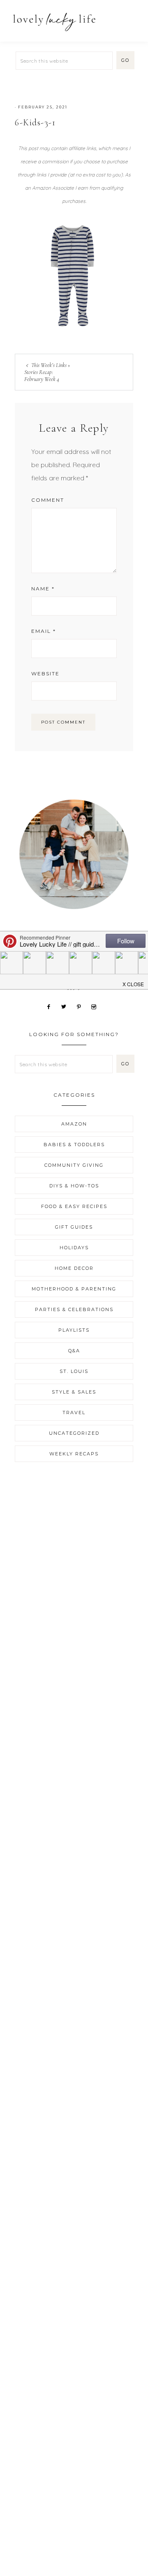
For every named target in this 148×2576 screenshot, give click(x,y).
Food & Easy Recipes (74, 1206)
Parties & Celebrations (74, 1309)
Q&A (74, 1351)
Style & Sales (74, 1392)
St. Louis (74, 1371)
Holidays (74, 1248)
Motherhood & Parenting (74, 1289)
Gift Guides (74, 1227)
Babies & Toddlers (74, 1145)
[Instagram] (97, 1006)
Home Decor (74, 1268)
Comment (48, 500)
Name (43, 589)
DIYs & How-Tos (74, 1186)
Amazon (74, 1124)
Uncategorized (74, 1433)
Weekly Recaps (74, 1454)
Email (44, 631)
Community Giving (74, 1165)
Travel (74, 1413)
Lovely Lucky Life (54, 22)
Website (45, 673)
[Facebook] (52, 1006)
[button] (132, 18)
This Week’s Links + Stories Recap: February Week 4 (47, 372)
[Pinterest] (82, 1006)
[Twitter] (67, 1006)
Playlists (74, 1330)
